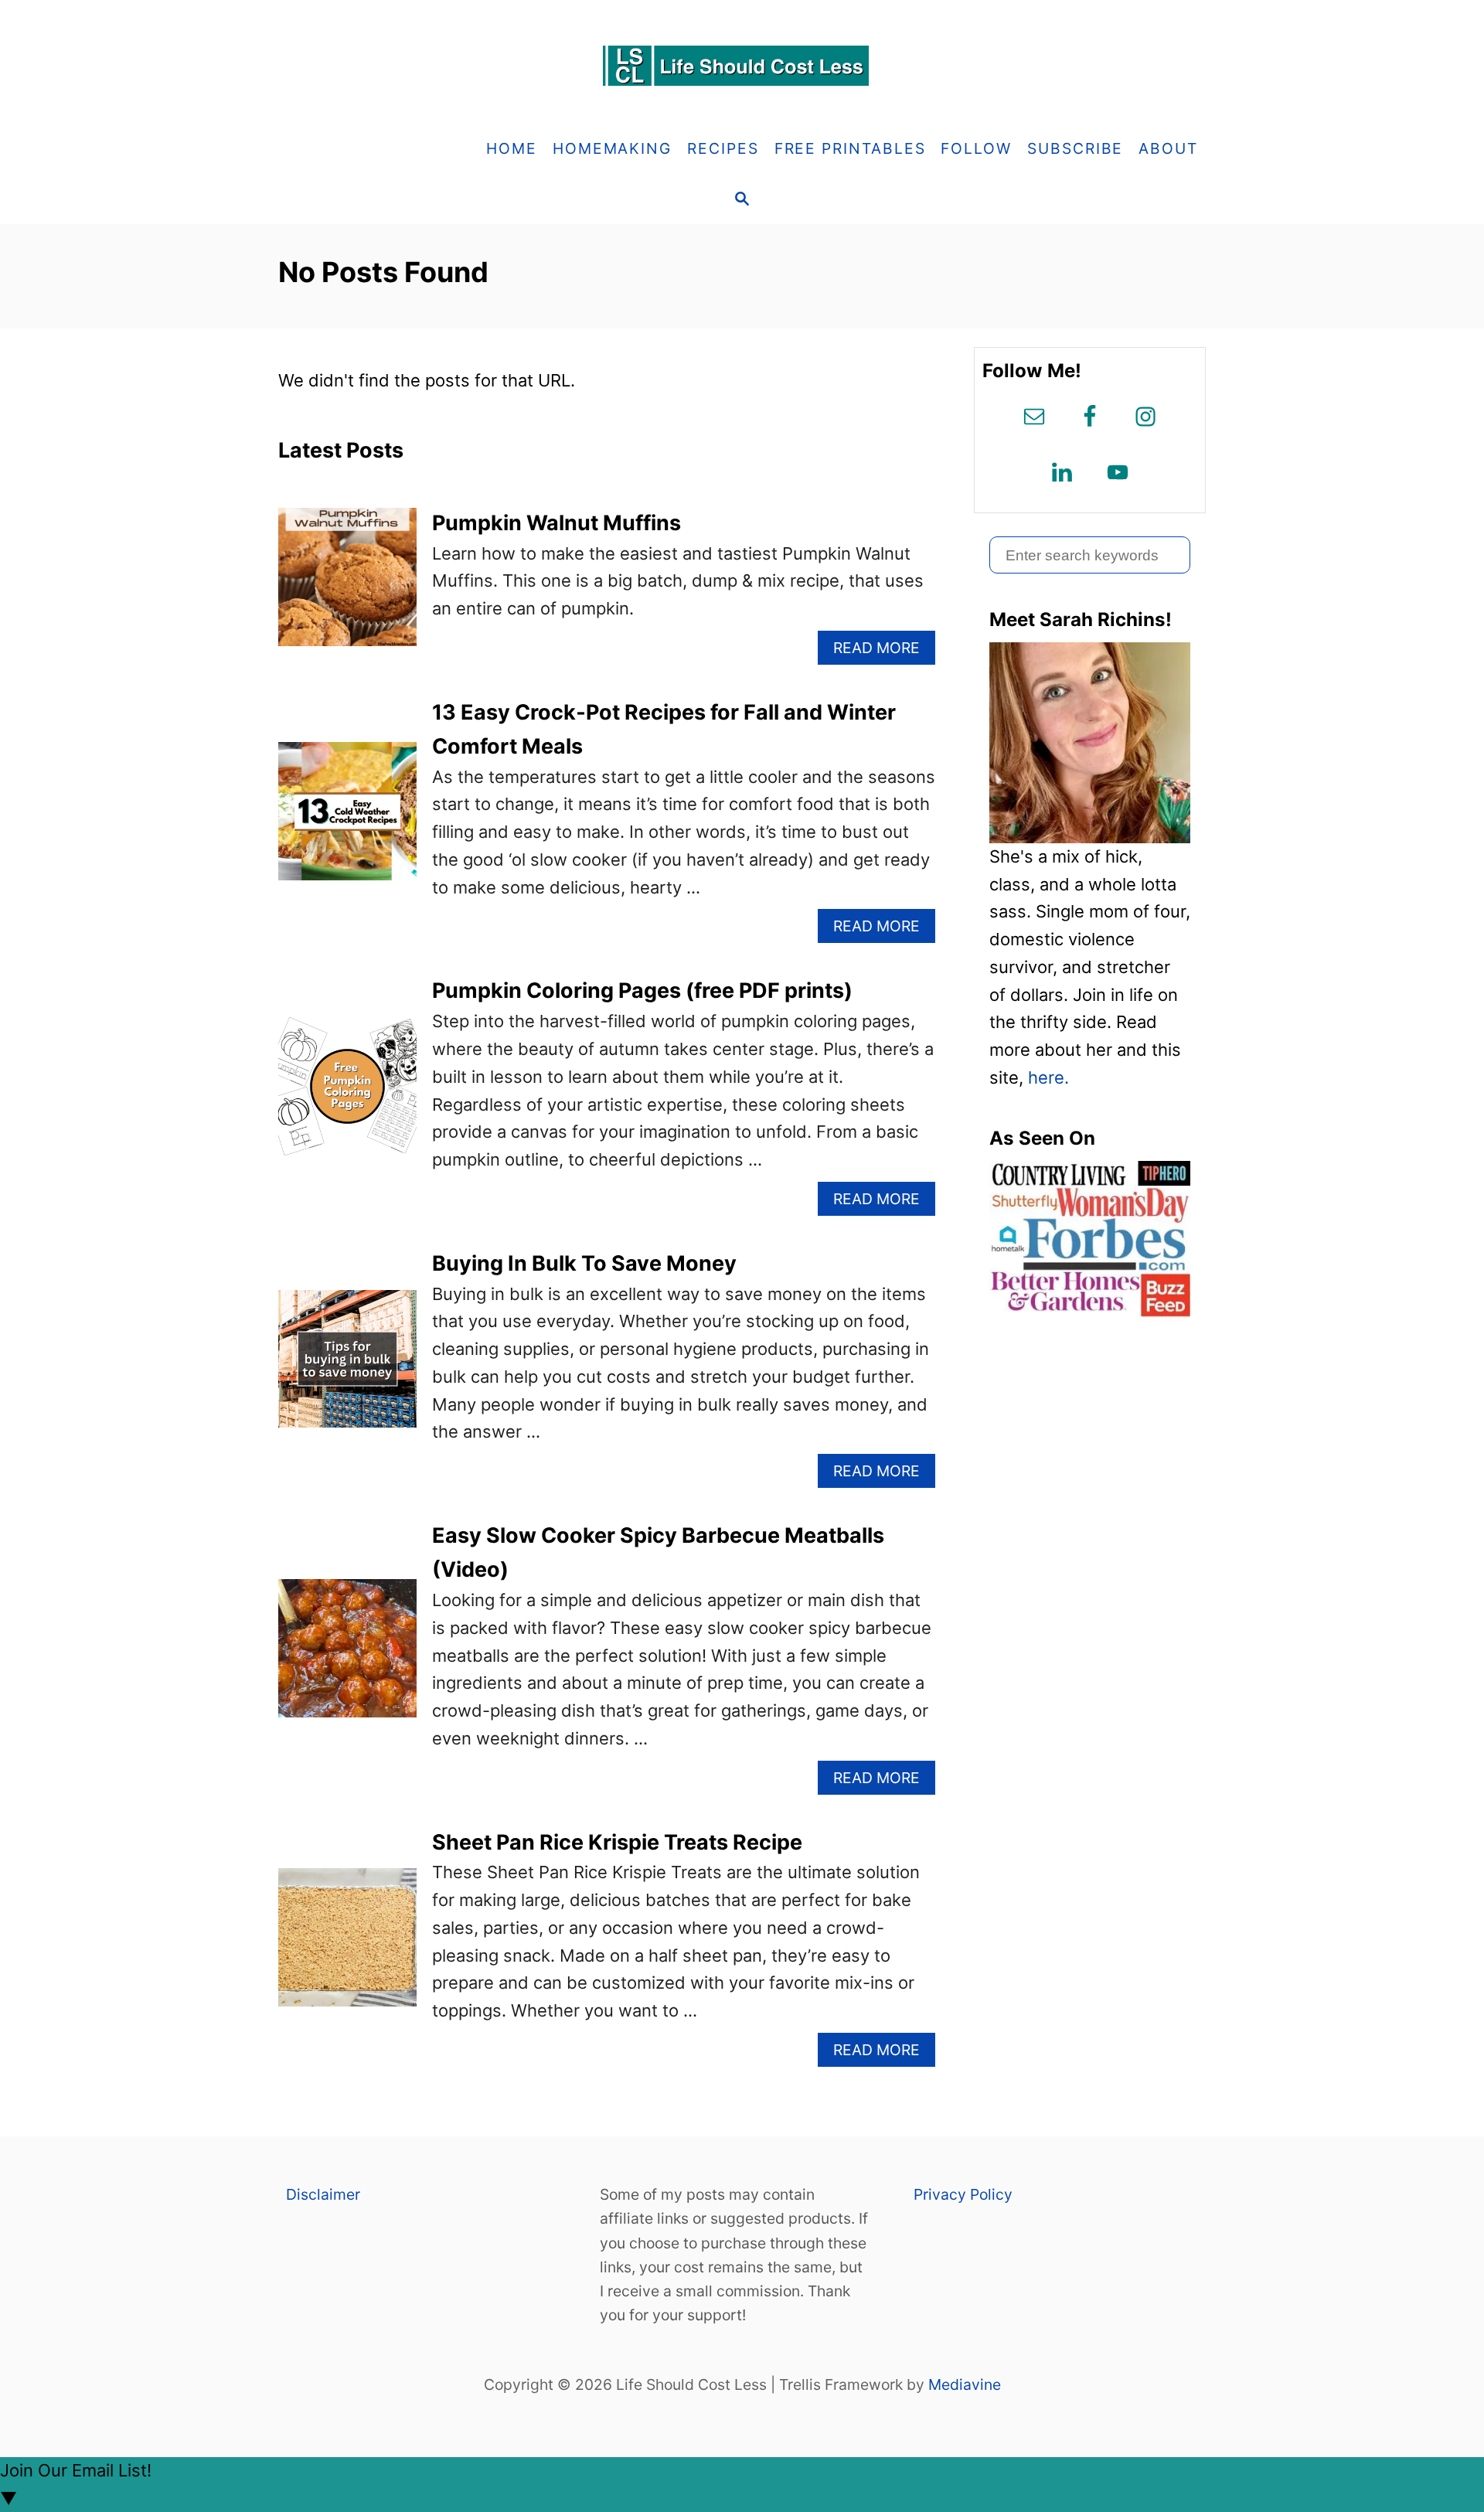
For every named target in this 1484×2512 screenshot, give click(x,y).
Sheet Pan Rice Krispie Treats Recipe (617, 1842)
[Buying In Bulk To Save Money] (347, 1368)
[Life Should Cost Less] (742, 66)
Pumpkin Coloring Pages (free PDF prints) (642, 991)
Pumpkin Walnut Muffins (556, 523)
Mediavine (965, 2384)
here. (1048, 1077)
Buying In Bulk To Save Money (584, 1263)
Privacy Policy (963, 2194)
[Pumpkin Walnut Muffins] (347, 585)
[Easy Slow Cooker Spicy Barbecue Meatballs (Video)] (347, 1657)
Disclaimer (323, 2194)
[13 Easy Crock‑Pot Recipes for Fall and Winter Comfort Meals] (347, 820)
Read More (883, 651)
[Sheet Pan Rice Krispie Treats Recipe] (347, 1946)
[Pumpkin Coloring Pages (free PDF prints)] (347, 1095)
